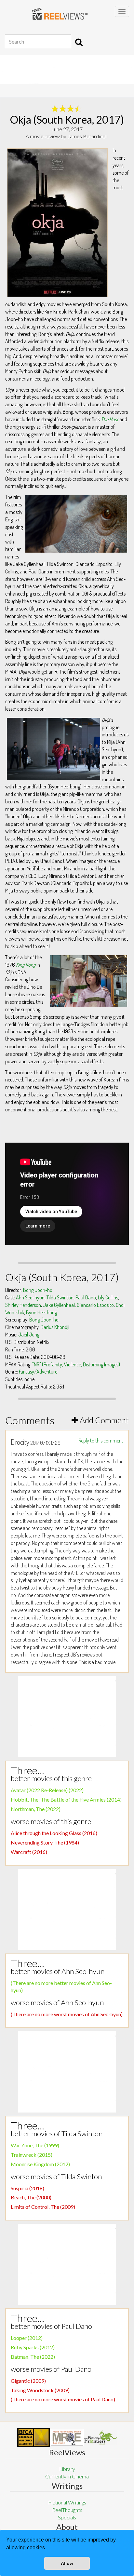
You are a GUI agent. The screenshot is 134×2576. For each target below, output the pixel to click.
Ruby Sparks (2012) (33, 2347)
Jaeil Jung (29, 1335)
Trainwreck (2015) (32, 2155)
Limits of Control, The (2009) (43, 2207)
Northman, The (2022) (36, 1809)
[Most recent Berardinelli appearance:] (100, 2437)
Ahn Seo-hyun (30, 1297)
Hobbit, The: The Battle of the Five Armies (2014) (66, 1799)
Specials (67, 2517)
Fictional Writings (67, 2502)
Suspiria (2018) (27, 2188)
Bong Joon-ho (38, 1290)
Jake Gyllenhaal (59, 1305)
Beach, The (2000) (31, 2197)
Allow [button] (67, 2563)
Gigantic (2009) (28, 2381)
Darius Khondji (55, 1327)
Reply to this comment (101, 1441)
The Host (110, 419)
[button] (48, 2548)
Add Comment (103, 1420)
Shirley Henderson (23, 1305)
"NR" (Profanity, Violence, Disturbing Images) (76, 1364)
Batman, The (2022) (33, 2357)
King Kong (26, 965)
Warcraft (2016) (29, 1852)
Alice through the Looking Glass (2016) (54, 1833)
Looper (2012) (27, 2338)
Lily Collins (108, 1297)
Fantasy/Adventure (38, 1372)
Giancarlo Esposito (95, 1305)
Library (67, 2469)
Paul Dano (86, 1297)
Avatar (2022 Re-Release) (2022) (47, 1790)
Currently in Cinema (67, 2476)
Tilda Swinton (60, 1297)
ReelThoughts (67, 2510)
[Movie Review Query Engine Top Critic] (67, 2437)
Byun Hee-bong (41, 1312)
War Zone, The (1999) (35, 2145)
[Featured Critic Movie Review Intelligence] (33, 2437)
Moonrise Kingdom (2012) (40, 2164)
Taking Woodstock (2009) (40, 2390)
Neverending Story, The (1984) (45, 1842)
